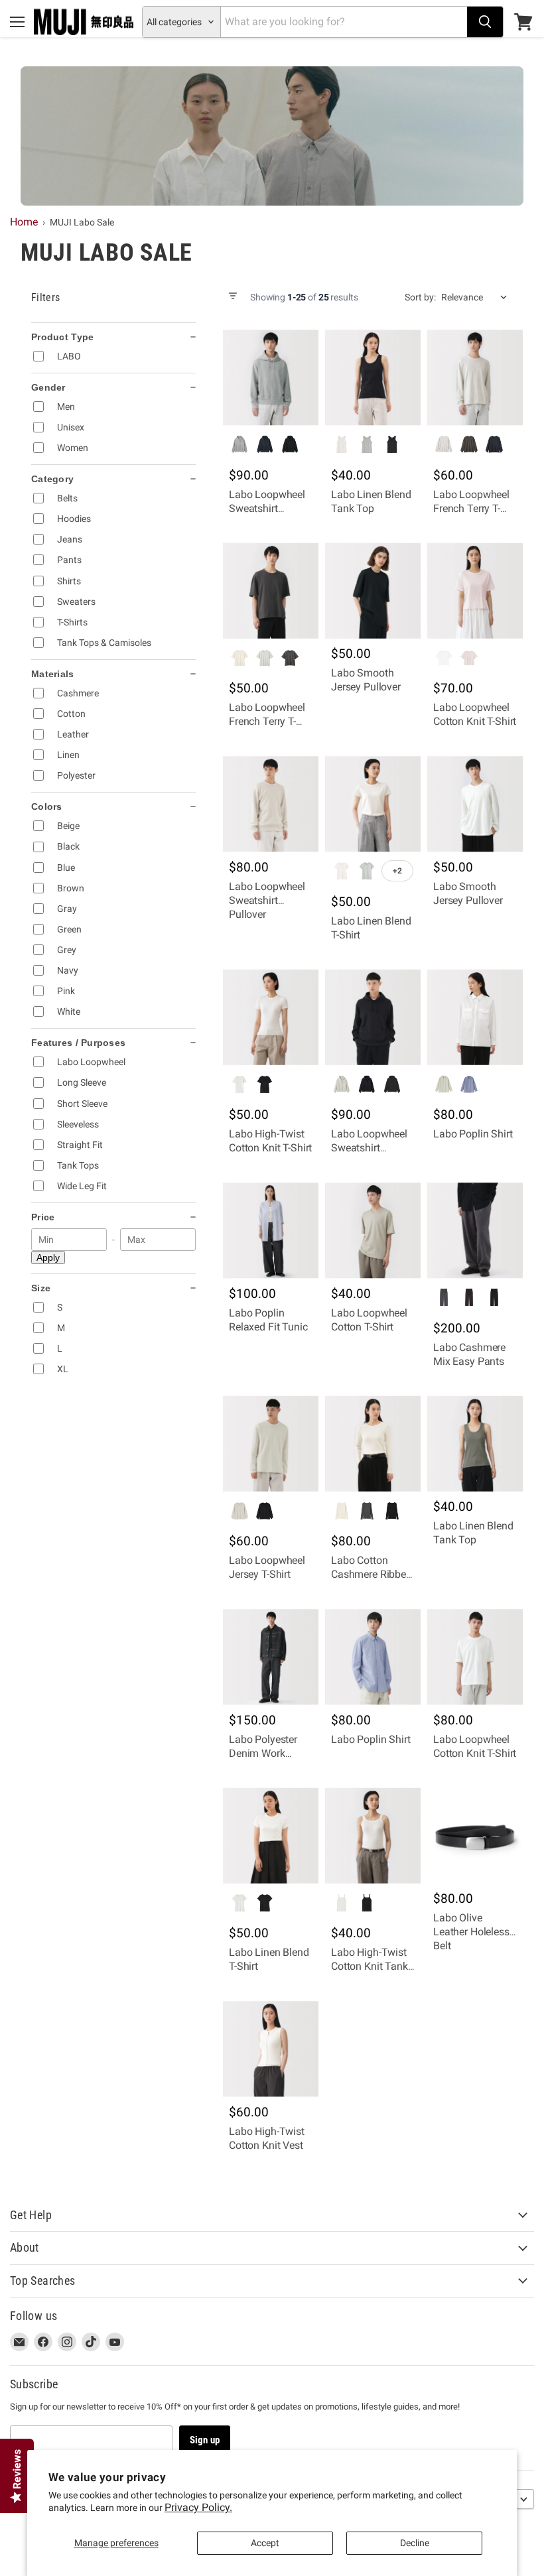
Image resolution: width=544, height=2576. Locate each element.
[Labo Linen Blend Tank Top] (373, 377)
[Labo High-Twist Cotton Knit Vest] (271, 2049)
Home (24, 222)
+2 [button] (397, 871)
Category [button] (52, 479)
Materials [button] (53, 674)
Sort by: (420, 297)
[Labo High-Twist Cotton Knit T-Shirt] (271, 1017)
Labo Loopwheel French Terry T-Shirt (471, 508)
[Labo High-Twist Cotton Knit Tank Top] (373, 1836)
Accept (265, 2543)
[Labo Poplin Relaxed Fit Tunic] (271, 1230)
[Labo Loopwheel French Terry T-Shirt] (475, 377)
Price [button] (43, 1217)
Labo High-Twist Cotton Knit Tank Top (370, 1966)
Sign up (205, 2440)
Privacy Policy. (198, 2507)
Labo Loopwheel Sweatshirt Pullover (267, 900)
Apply (48, 1257)
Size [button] (41, 1288)
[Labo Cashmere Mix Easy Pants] (475, 1230)
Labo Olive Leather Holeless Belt (471, 1932)
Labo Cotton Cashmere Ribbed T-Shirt (372, 1574)
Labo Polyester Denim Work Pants (263, 1753)
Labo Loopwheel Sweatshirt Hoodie (267, 508)
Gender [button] (48, 387)
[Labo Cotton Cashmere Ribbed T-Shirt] (373, 1444)
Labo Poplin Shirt (473, 1134)
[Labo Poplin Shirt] (475, 1017)
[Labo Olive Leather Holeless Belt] (475, 1836)
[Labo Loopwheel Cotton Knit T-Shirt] (475, 591)
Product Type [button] (62, 337)
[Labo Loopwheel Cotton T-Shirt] (373, 1230)
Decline (415, 2543)
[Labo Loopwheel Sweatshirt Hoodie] (271, 377)
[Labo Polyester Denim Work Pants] (271, 1657)
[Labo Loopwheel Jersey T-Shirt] (271, 1444)
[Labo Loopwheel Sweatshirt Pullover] (271, 804)
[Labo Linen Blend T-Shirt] (373, 804)
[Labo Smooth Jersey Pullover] (373, 591)
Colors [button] (47, 806)
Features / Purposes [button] (78, 1043)
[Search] (485, 22)
